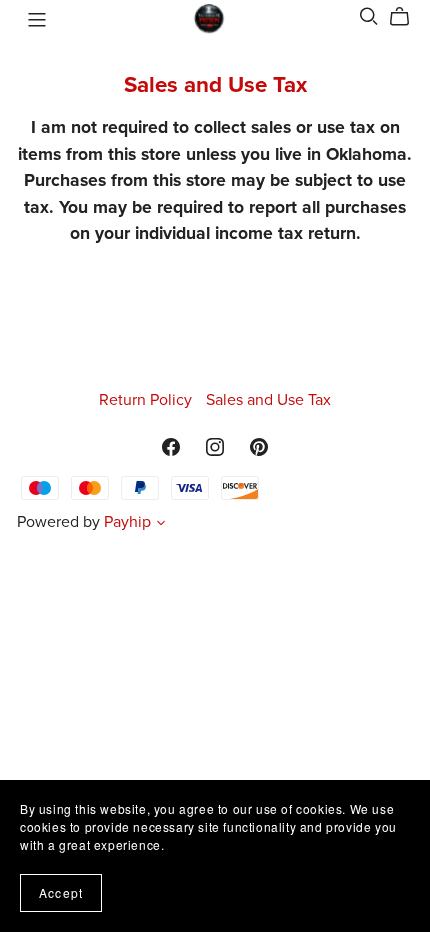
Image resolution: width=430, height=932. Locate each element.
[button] (161, 525)
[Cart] (407, 17)
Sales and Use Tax (268, 400)
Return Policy (147, 400)
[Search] (369, 16)
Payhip (127, 522)
